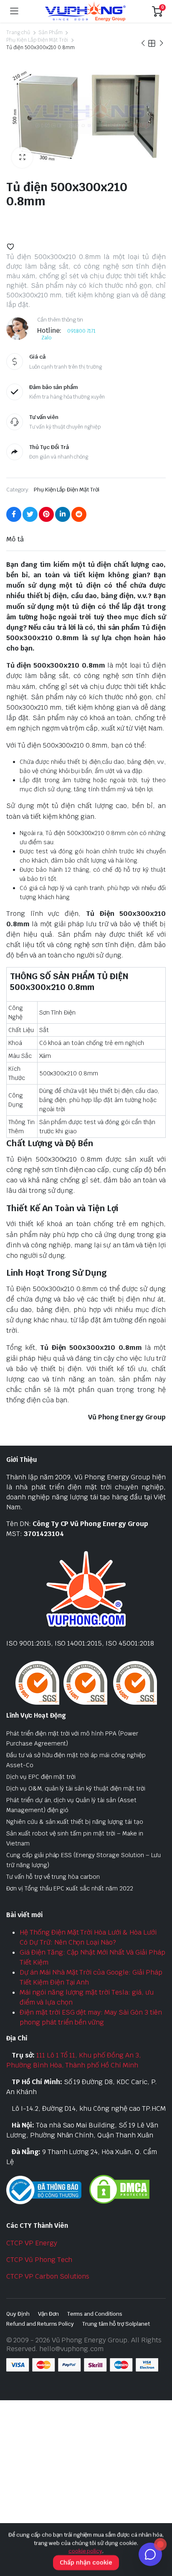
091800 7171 (82, 331)
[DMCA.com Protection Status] (119, 2189)
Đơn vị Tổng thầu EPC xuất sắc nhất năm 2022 (70, 1888)
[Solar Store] (85, 11)
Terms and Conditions (95, 2314)
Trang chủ (18, 32)
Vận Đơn (48, 2314)
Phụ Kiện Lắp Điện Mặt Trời (37, 40)
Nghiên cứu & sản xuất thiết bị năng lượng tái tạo (75, 1822)
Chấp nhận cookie (86, 2562)
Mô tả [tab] (15, 539)
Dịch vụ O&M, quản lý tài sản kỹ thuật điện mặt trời (76, 1788)
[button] (22, 157)
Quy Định (18, 2314)
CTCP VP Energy (32, 2243)
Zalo (46, 338)
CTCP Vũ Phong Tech (39, 2260)
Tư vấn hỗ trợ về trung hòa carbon (53, 1877)
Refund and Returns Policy (40, 2324)
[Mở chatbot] (150, 2554)
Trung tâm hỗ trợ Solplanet (116, 2324)
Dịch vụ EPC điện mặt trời (41, 1777)
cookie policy (86, 2551)
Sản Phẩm (51, 32)
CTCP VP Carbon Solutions (48, 2276)
